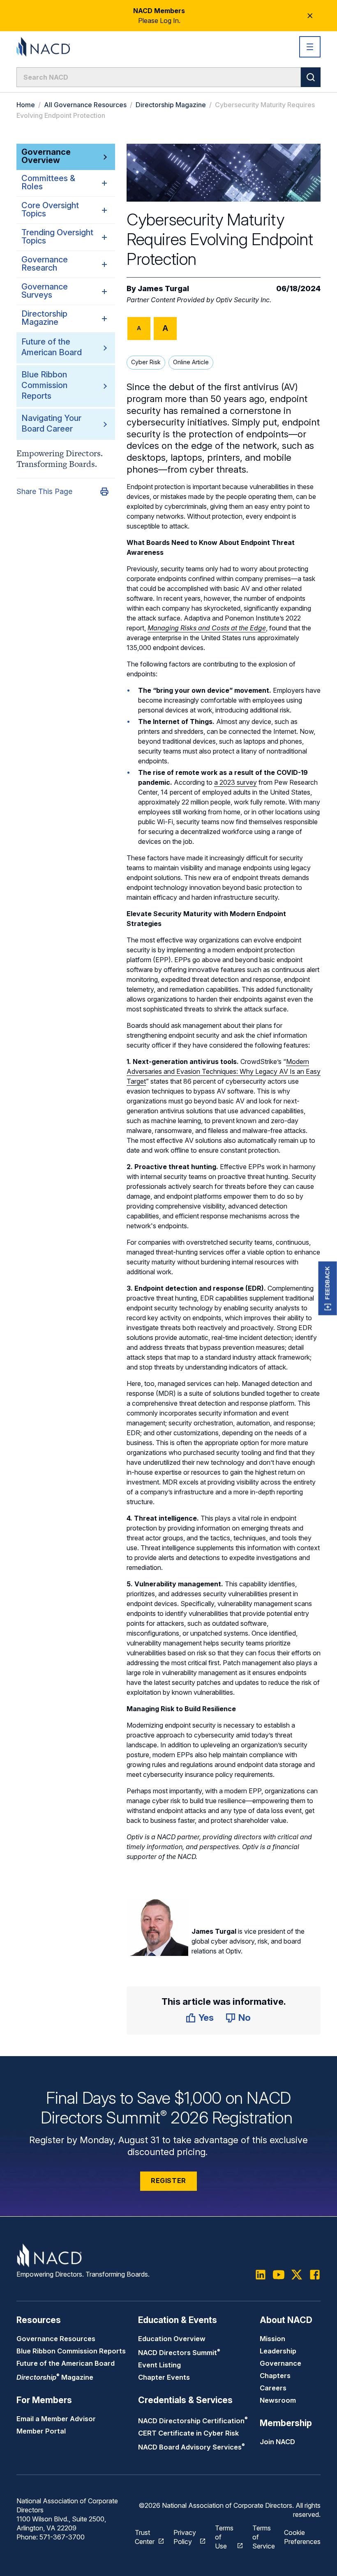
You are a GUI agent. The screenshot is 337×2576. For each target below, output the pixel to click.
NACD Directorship (193, 2421)
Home (26, 105)
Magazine (55, 2377)
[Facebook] (315, 2275)
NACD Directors (179, 2353)
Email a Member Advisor (56, 2419)
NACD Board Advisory (192, 2447)
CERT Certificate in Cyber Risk (188, 2433)
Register (168, 2181)
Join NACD (277, 2442)
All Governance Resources (85, 105)
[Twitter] (297, 2275)
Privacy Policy (185, 2537)
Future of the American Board (66, 2363)
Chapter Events (164, 2377)
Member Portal (41, 2431)
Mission (272, 2339)
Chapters (275, 2376)
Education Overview (172, 2339)
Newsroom (278, 2400)
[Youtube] (279, 2275)
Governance (280, 2363)
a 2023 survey (235, 782)
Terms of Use (224, 2537)
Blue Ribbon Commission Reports (44, 385)
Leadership (278, 2351)
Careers (273, 2388)
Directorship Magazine (171, 105)
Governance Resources (56, 2339)
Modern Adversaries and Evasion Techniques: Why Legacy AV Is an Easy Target (224, 1071)
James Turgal (163, 288)
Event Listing (159, 2365)
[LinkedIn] (261, 2275)
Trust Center (145, 2537)
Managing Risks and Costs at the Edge (207, 628)
